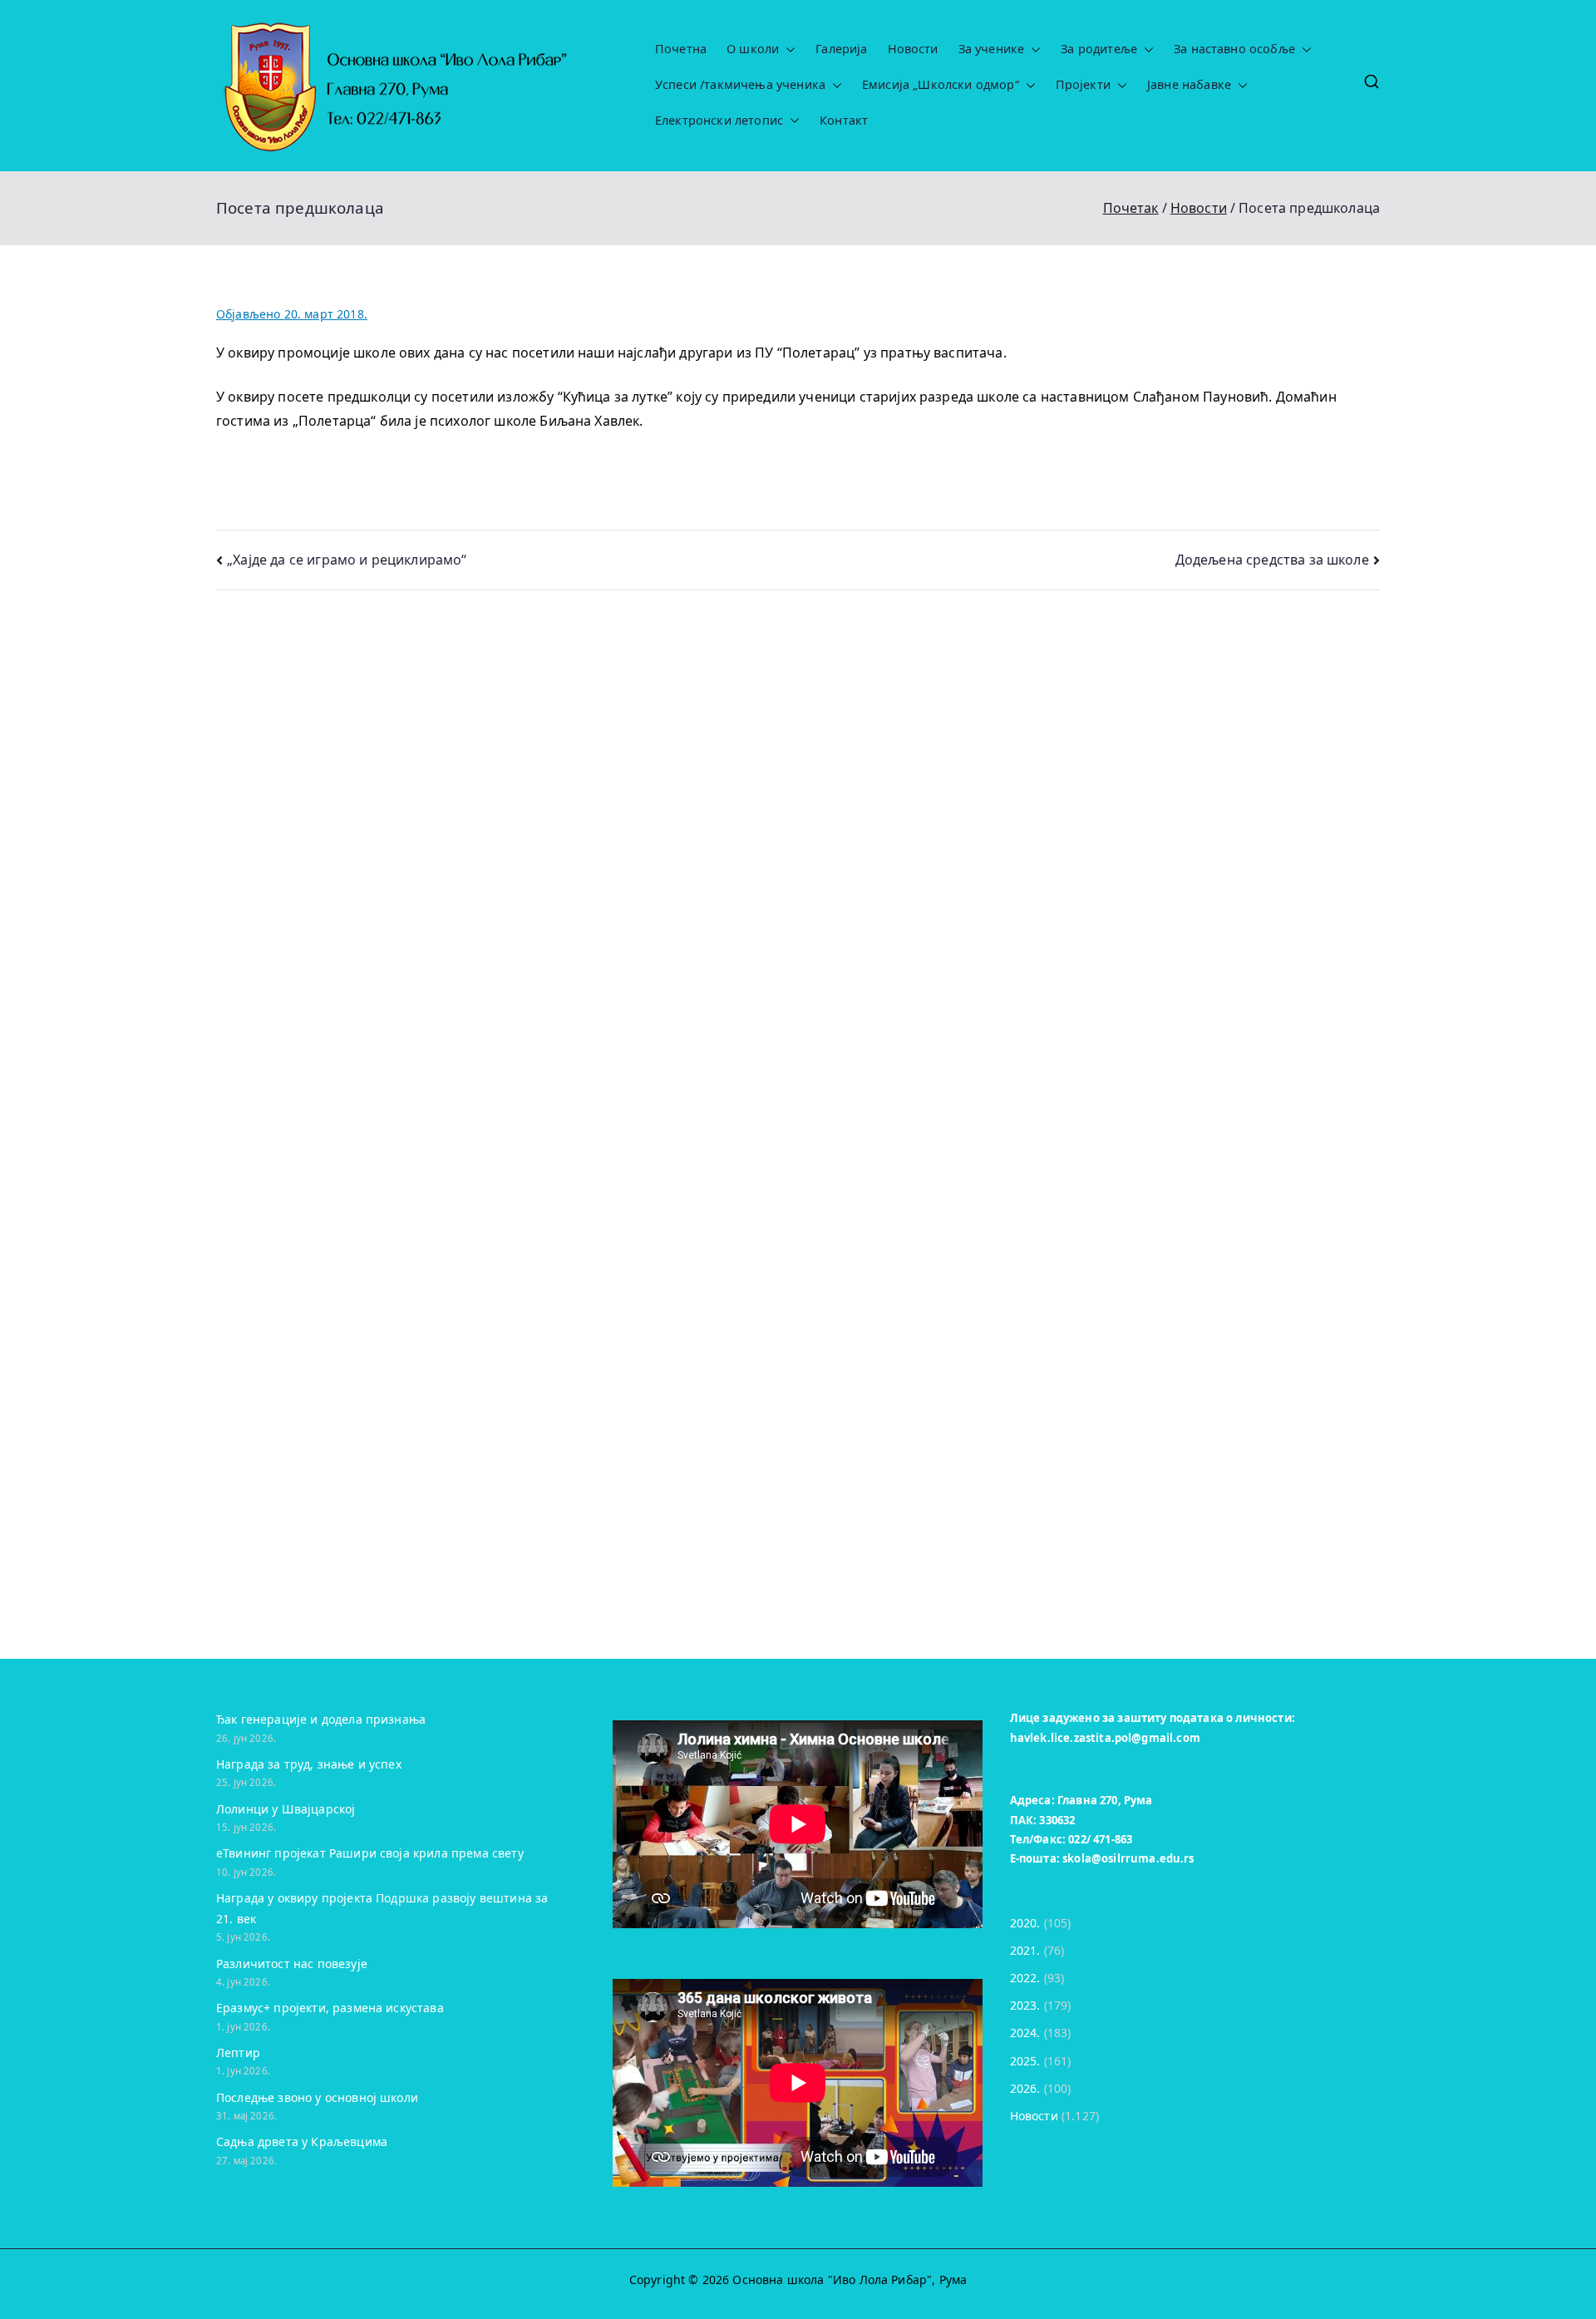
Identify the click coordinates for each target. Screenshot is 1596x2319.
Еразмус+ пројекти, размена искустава (330, 2008)
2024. (1025, 2033)
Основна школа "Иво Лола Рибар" (832, 2280)
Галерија (841, 49)
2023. (1025, 2005)
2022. (1025, 1978)
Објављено (292, 314)
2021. (1025, 1950)
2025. (1025, 2061)
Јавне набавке (1189, 85)
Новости (913, 49)
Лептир (238, 2053)
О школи (753, 49)
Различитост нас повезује (292, 1964)
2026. (1025, 2088)
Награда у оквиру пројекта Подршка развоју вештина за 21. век (382, 1908)
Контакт (844, 121)
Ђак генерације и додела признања (321, 1719)
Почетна (681, 49)
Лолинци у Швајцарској (286, 1809)
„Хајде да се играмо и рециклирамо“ (347, 560)
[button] (787, 49)
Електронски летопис (719, 121)
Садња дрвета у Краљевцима (302, 2141)
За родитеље (1099, 49)
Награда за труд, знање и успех (309, 1764)
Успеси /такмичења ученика (740, 85)
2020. (1025, 1923)
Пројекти (1083, 85)
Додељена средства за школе (1272, 560)
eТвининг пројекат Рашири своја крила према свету (370, 1853)
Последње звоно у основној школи (317, 2097)
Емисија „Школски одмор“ (941, 85)
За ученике (992, 49)
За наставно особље (1234, 49)
